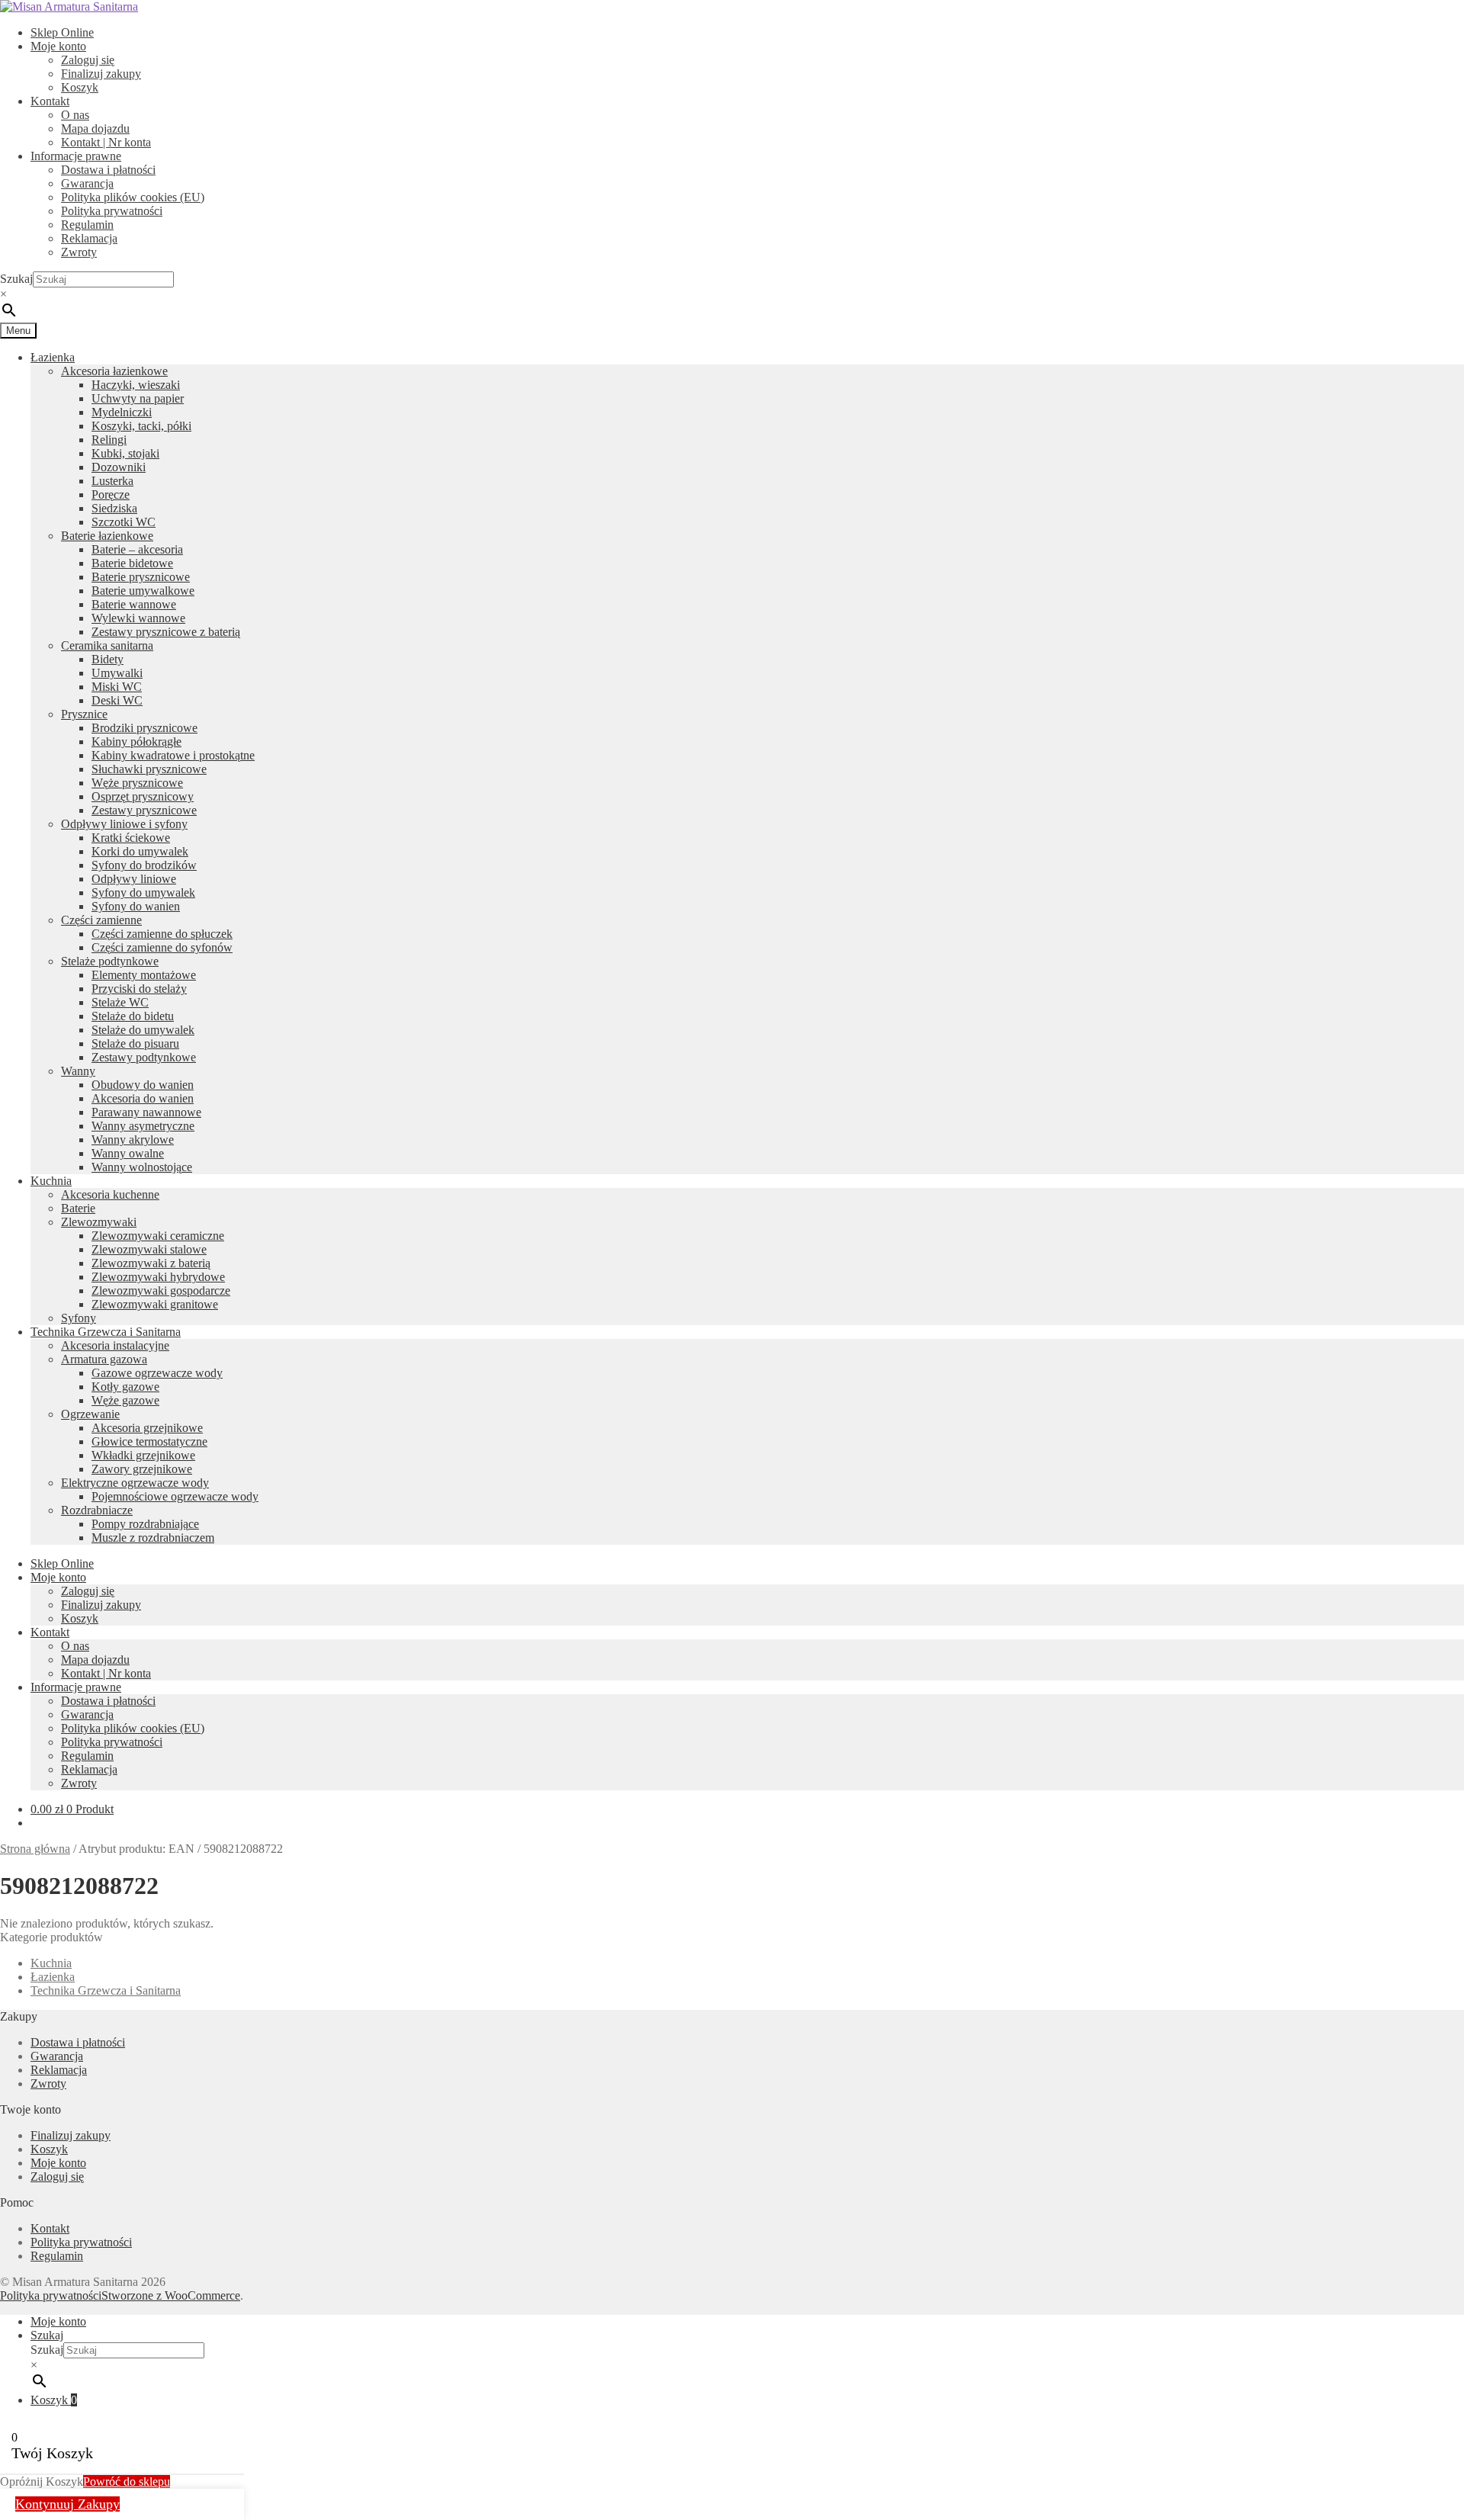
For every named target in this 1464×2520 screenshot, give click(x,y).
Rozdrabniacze (97, 1510)
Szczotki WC (124, 522)
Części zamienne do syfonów (162, 947)
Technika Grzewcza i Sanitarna (106, 1332)
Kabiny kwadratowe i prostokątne (173, 755)
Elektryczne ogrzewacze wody (135, 1483)
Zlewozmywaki (99, 1222)
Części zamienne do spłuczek (162, 934)
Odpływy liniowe (134, 879)
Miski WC (117, 687)
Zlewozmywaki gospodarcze (161, 1290)
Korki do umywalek (140, 851)
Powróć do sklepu (127, 2481)
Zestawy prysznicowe (144, 810)
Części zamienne (101, 920)
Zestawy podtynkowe (144, 1057)
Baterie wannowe (134, 604)
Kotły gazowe (125, 1387)
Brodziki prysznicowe (144, 728)
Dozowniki (119, 467)
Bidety (108, 659)
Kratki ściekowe (131, 838)
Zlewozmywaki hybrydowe (158, 1277)
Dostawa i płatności (108, 170)
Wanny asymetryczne (143, 1126)
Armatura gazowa (104, 1359)
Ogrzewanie (90, 1414)
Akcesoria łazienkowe (114, 371)
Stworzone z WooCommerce (171, 2295)
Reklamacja (89, 238)
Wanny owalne (128, 1153)
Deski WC (117, 700)
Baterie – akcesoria (137, 549)
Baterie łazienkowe (107, 536)
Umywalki (117, 673)
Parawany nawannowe (146, 1112)
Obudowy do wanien (143, 1085)
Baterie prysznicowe (141, 577)
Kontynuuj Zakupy (67, 2504)
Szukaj (16, 279)
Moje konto (58, 46)
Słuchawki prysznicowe (149, 769)
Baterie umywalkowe (143, 591)
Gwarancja (87, 183)
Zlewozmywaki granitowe (155, 1304)
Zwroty (79, 252)
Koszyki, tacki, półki (141, 426)
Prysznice (84, 714)
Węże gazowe (125, 1400)
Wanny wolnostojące (142, 1167)
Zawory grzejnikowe (142, 1469)
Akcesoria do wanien (143, 1098)
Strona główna (35, 1849)
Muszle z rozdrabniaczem (153, 1538)
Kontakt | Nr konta (106, 142)
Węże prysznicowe (137, 783)
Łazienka (53, 357)
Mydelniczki (122, 412)
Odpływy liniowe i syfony (124, 824)
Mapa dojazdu (95, 128)
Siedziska (114, 508)
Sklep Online (62, 32)
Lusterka (112, 481)
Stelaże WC (120, 1002)
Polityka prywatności (112, 211)
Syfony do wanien (136, 906)
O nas (75, 115)
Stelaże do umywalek (143, 1030)
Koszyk (80, 87)
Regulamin (87, 225)
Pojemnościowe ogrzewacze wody (175, 1496)
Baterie (78, 1208)
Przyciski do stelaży (139, 989)
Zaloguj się (88, 60)
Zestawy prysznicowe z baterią (166, 632)
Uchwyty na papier (138, 398)
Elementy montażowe (144, 975)
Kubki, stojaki (125, 453)
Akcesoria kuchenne (110, 1194)
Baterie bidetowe (132, 563)
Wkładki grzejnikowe (143, 1455)
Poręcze (111, 494)
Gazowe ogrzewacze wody (157, 1373)
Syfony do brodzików (144, 865)
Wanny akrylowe (133, 1140)
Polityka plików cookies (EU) (133, 197)
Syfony (79, 1318)
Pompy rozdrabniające (145, 1524)
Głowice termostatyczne (149, 1441)
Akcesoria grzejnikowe (147, 1428)
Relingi (109, 440)
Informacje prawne (76, 156)
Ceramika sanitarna (107, 645)
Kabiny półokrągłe (136, 742)
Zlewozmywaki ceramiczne (158, 1236)
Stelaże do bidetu (133, 1016)
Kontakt (50, 101)
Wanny (78, 1071)
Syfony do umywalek (143, 892)
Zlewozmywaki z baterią (151, 1263)
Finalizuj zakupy (101, 74)
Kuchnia (51, 1181)
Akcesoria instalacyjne (115, 1345)
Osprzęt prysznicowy (143, 796)
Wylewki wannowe (138, 618)
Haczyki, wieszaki (136, 385)
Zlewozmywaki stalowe (149, 1249)
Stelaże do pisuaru (135, 1043)
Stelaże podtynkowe (110, 961)
